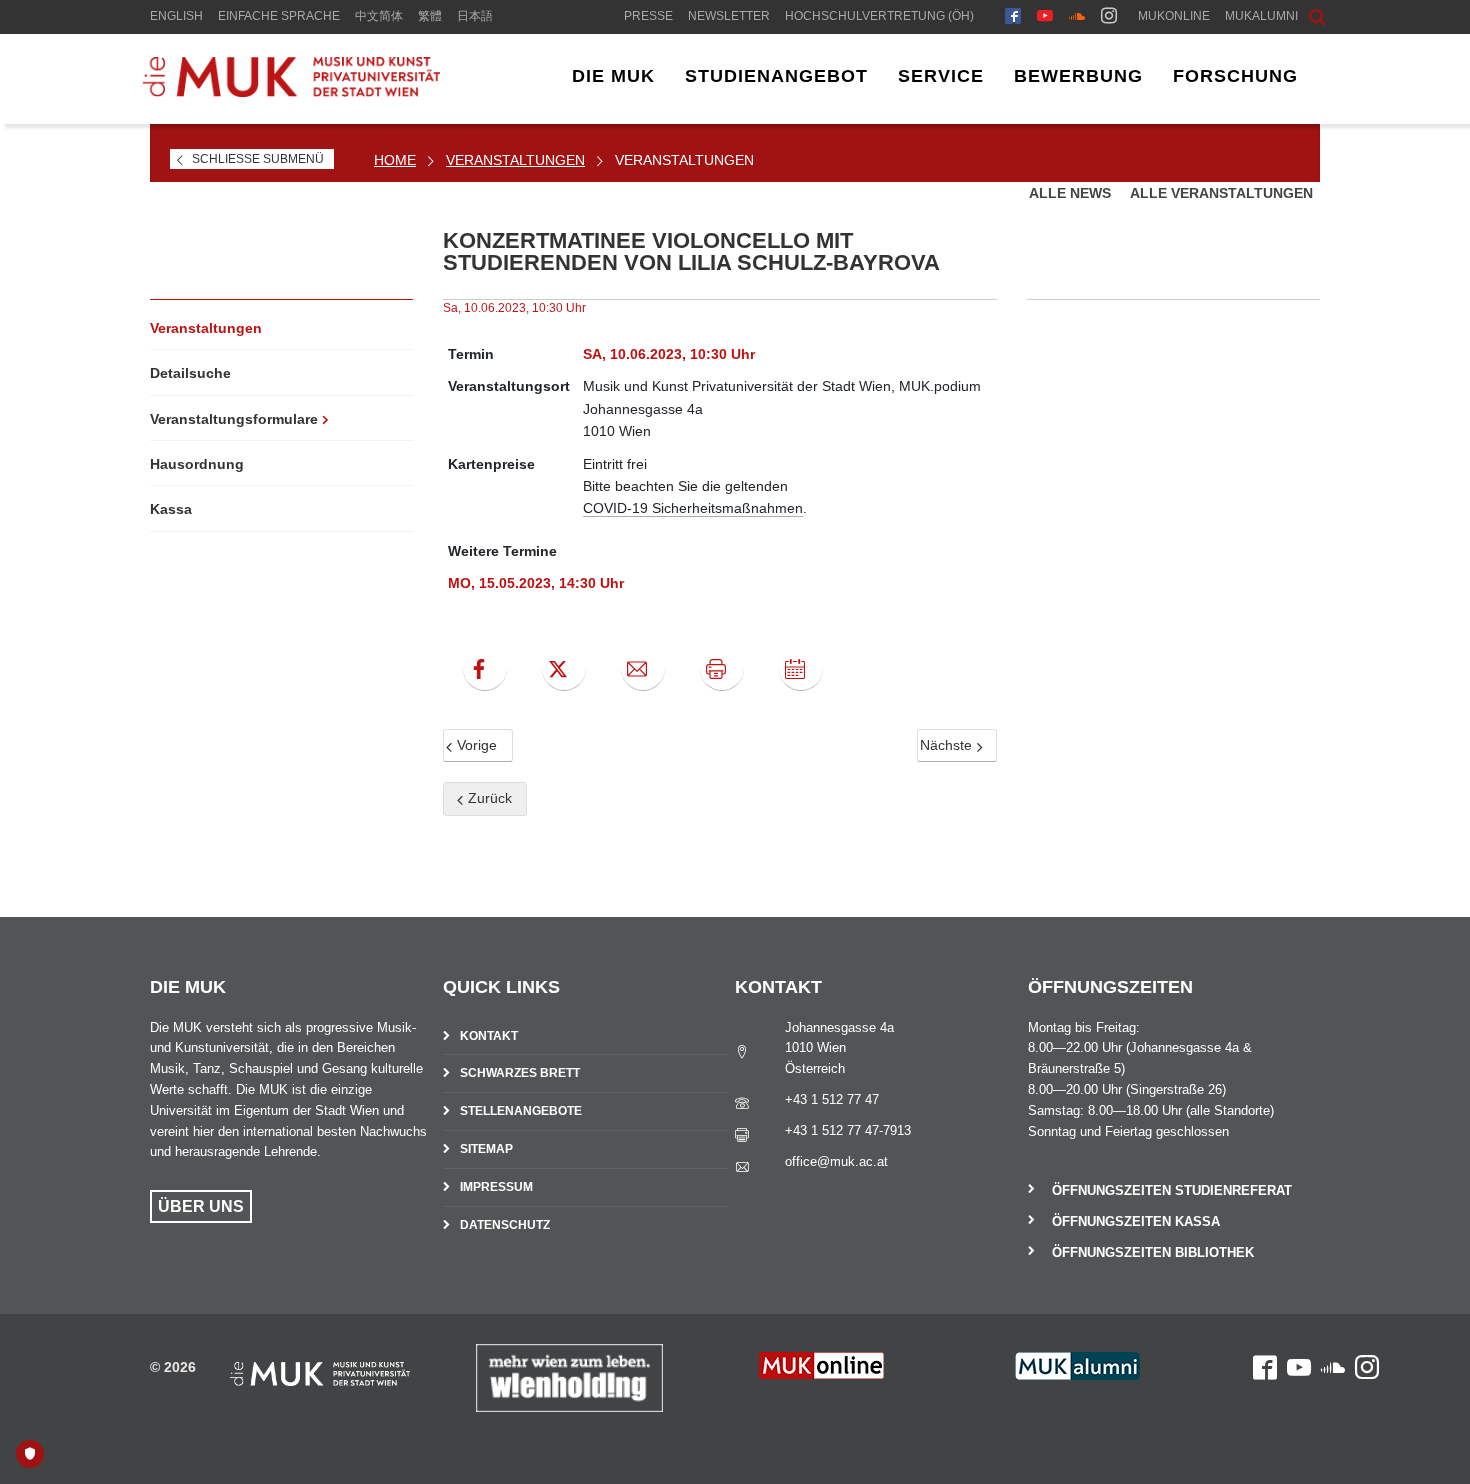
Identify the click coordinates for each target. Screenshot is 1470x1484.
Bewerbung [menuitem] (1078, 76)
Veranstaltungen (515, 160)
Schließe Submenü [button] (258, 159)
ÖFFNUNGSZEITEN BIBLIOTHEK (1153, 1252)
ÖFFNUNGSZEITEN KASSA (1136, 1221)
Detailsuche (190, 373)
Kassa (171, 509)
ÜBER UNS (201, 1206)
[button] (1302, 14)
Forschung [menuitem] (1235, 76)
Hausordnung (197, 464)
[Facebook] (1013, 18)
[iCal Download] (801, 669)
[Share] (643, 669)
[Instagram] (1109, 18)
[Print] (722, 669)
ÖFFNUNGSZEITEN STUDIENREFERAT (1172, 1190)
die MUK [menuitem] (613, 76)
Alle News (1072, 193)
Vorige (475, 745)
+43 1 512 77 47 (832, 1099)
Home (395, 160)
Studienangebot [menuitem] (776, 76)
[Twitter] (564, 669)
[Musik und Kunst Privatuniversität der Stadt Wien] (291, 92)
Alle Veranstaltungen (1221, 193)
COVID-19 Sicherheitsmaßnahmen (693, 508)
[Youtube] (1045, 18)
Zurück (488, 798)
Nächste (948, 745)
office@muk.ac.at (836, 1161)
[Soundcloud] (1077, 18)
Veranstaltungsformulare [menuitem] (234, 419)
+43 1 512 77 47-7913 (848, 1130)
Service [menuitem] (941, 76)
